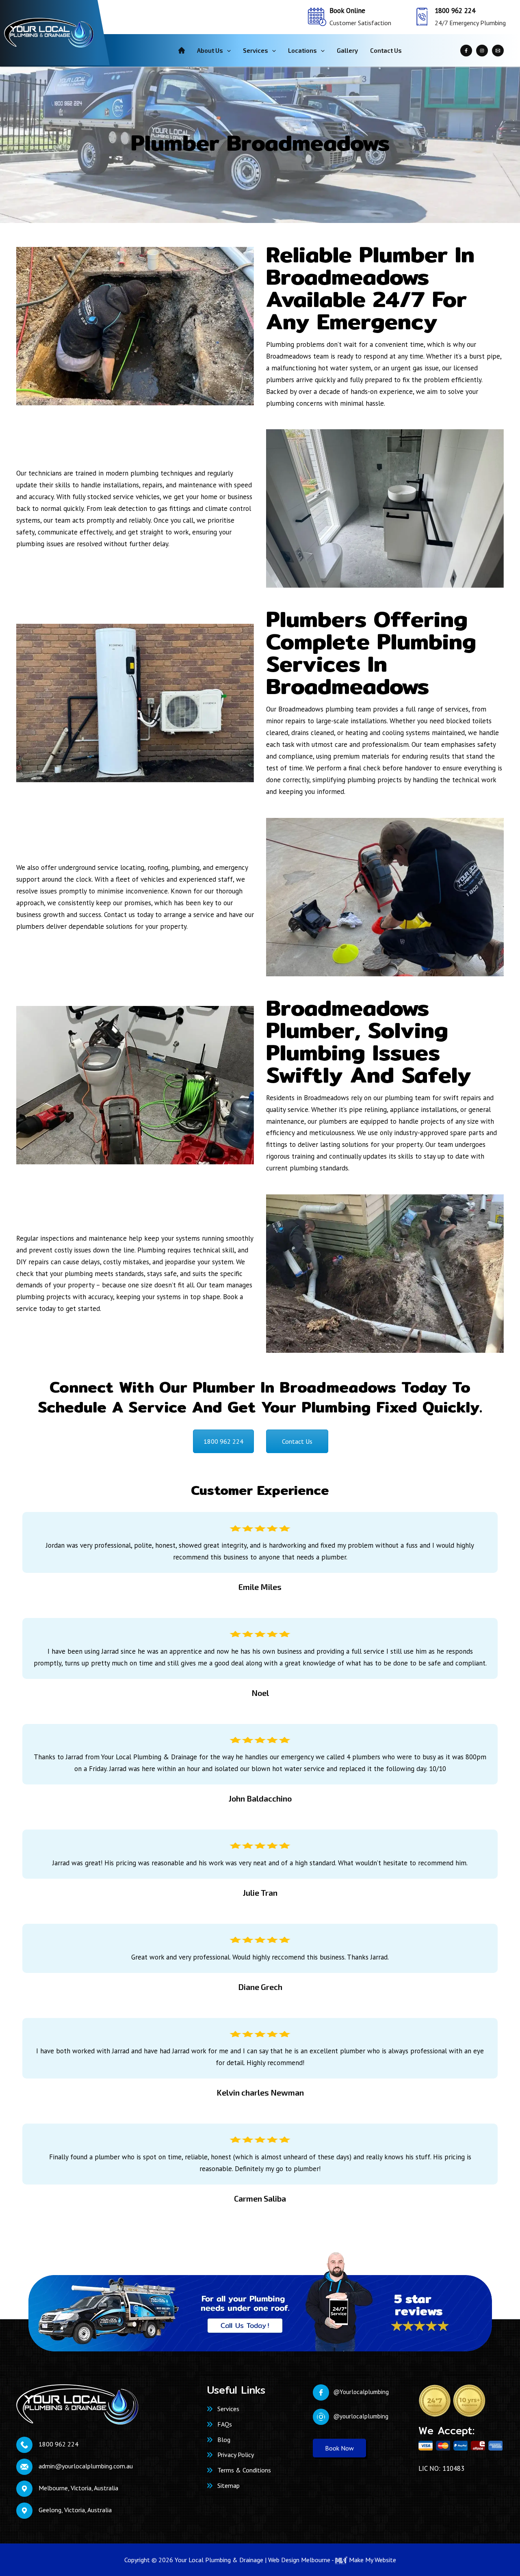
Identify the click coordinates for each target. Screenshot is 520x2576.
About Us (210, 50)
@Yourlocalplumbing (361, 2392)
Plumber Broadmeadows (260, 143)
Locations (302, 50)
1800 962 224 (455, 11)
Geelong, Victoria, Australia (75, 2510)
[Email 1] (498, 51)
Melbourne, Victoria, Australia (78, 2488)
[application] (227, 50)
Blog (224, 2440)
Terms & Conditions (244, 2470)
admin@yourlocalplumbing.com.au (86, 2466)
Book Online (347, 11)
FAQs (225, 2424)
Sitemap (229, 2485)
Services (256, 50)
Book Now (339, 2448)
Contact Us (386, 50)
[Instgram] (482, 51)
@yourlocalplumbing (361, 2416)
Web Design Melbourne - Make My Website (332, 2560)
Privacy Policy (236, 2455)
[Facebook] (466, 51)
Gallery (347, 50)
